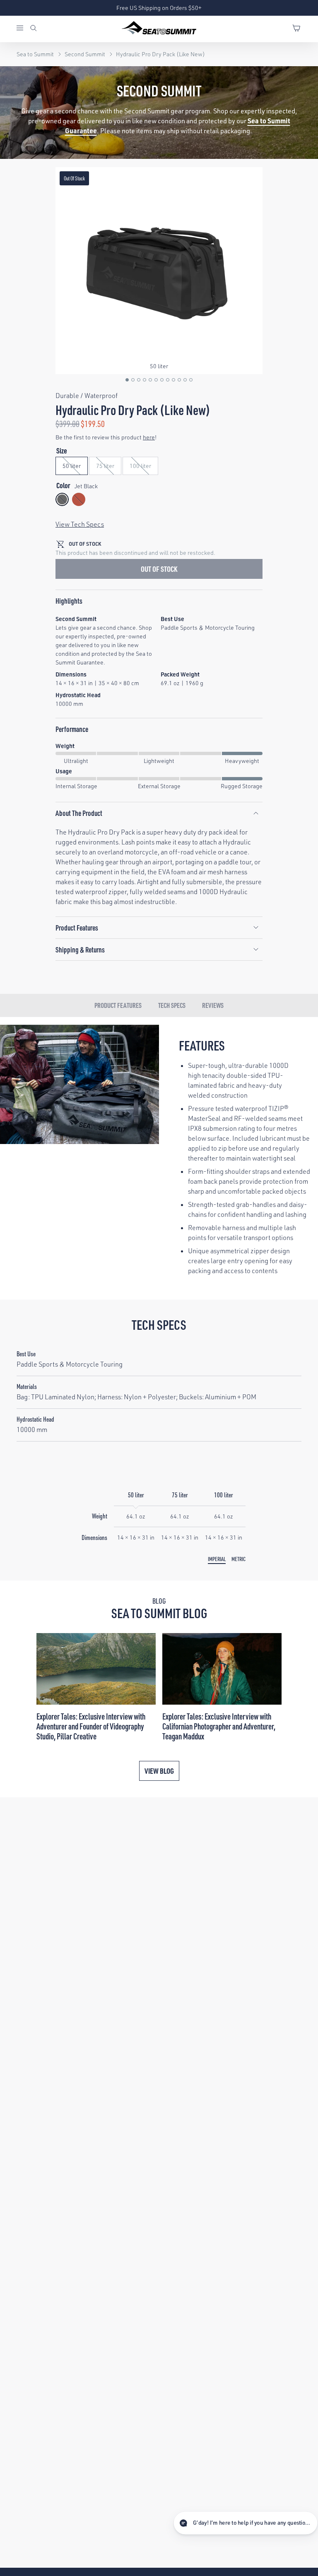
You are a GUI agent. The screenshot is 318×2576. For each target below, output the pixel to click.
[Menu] (23, 29)
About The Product (79, 813)
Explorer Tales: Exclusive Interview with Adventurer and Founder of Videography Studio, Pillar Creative (91, 1726)
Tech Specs (172, 1005)
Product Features (77, 927)
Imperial (217, 1559)
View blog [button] (159, 1771)
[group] (159, 271)
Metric (238, 1559)
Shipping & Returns (80, 949)
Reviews (213, 1005)
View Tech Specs (80, 524)
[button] (127, 380)
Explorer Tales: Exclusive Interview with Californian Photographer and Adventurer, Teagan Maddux (219, 1726)
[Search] (34, 29)
